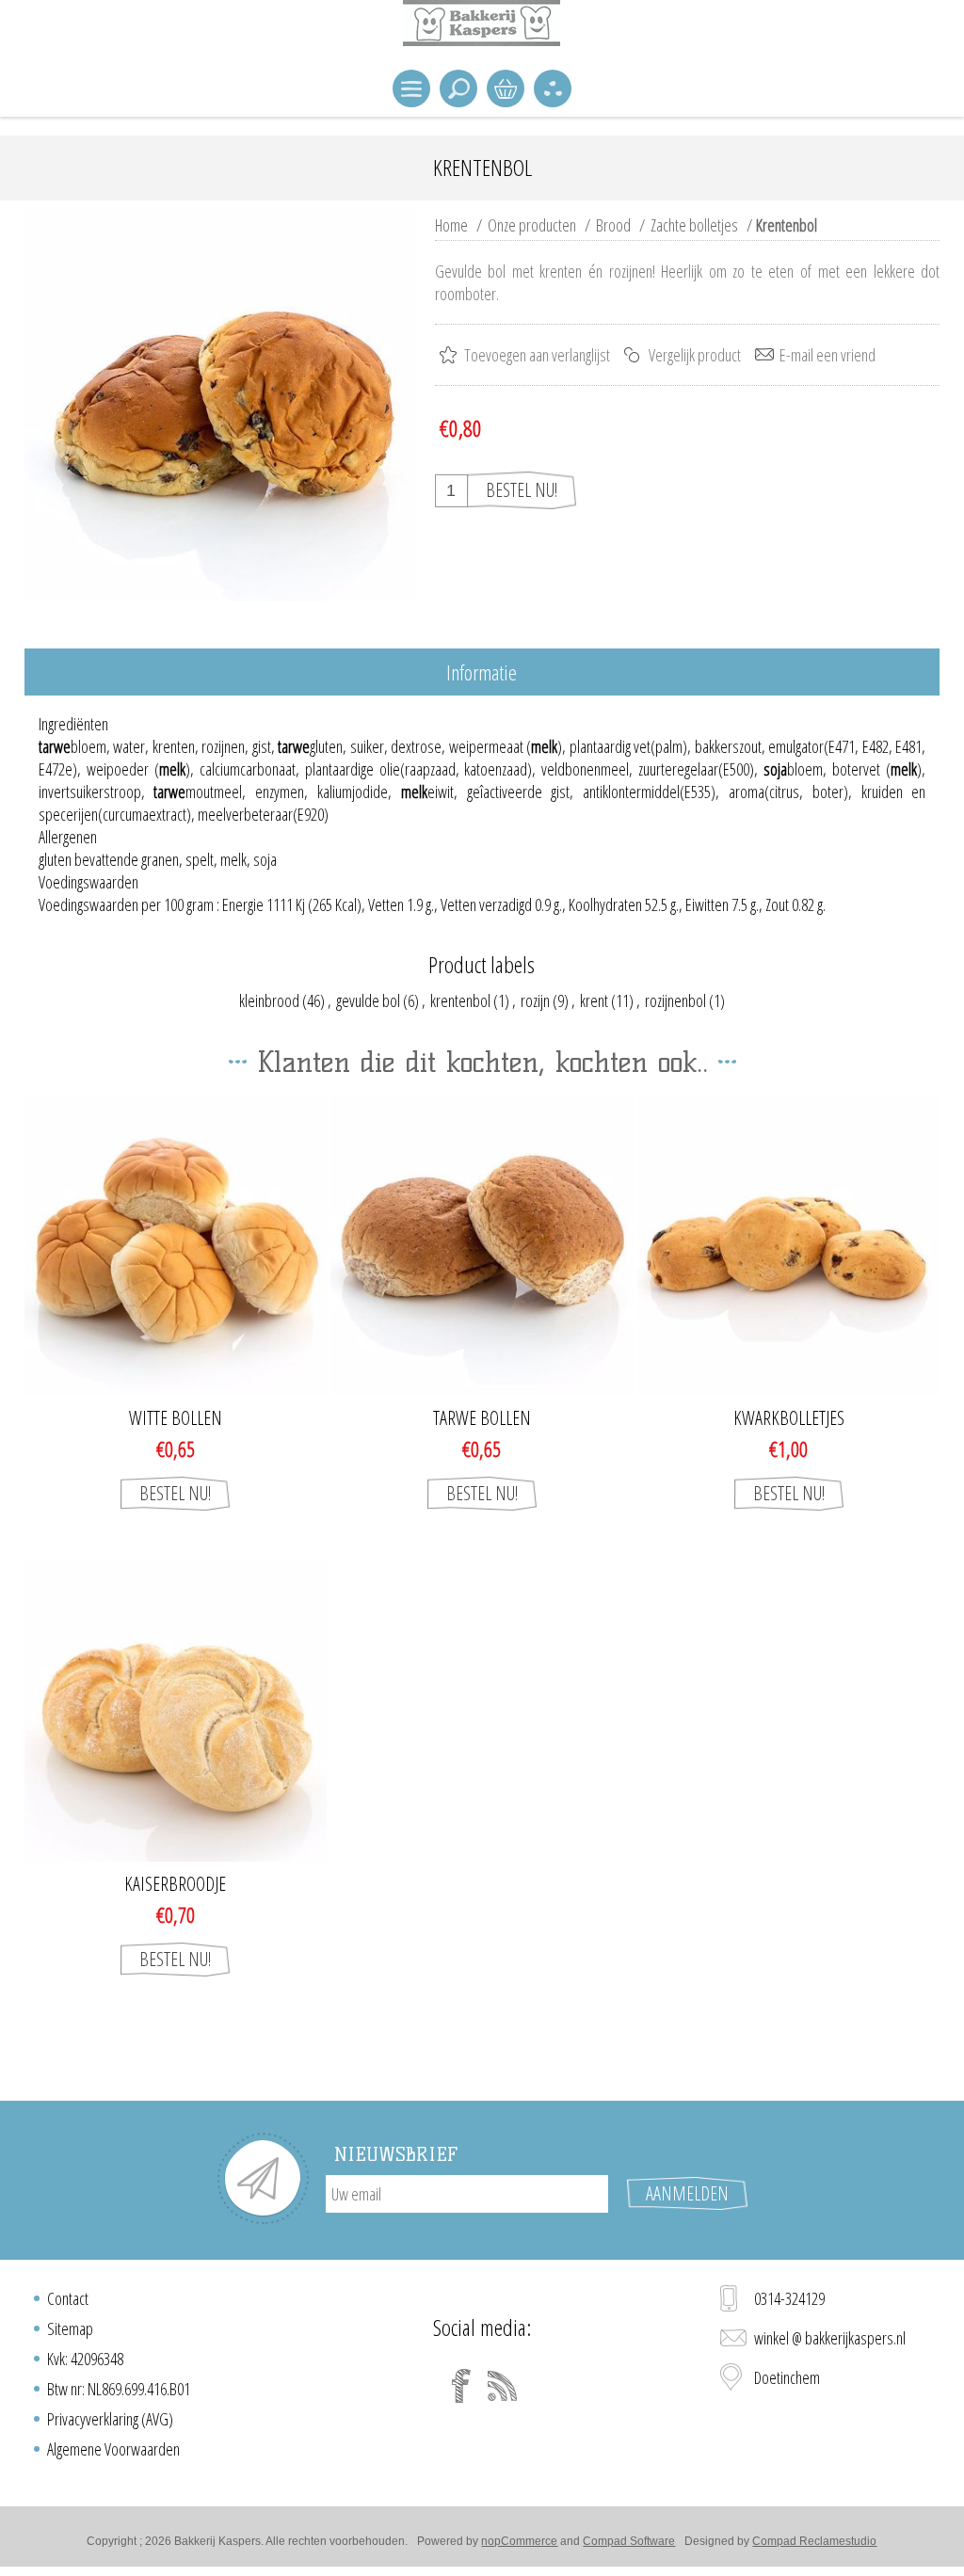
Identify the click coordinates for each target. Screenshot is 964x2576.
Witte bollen (176, 1418)
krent (594, 1000)
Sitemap (70, 2328)
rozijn (535, 1000)
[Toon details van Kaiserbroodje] (176, 1711)
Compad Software (629, 2541)
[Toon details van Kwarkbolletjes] (788, 1245)
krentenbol (460, 1000)
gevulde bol (368, 1000)
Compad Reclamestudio (814, 2541)
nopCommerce (519, 2541)
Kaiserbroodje (175, 1884)
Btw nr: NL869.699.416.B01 (119, 2389)
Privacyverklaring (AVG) (110, 2419)
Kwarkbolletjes (789, 1418)
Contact (68, 2298)
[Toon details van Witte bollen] (176, 1245)
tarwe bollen (482, 1418)
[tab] (482, 673)
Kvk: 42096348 (85, 2359)
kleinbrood (269, 1000)
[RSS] (503, 2386)
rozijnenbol (675, 1000)
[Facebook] (461, 2386)
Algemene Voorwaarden (113, 2449)
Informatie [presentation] (482, 672)
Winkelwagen (506, 88)
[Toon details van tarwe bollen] (482, 1245)
